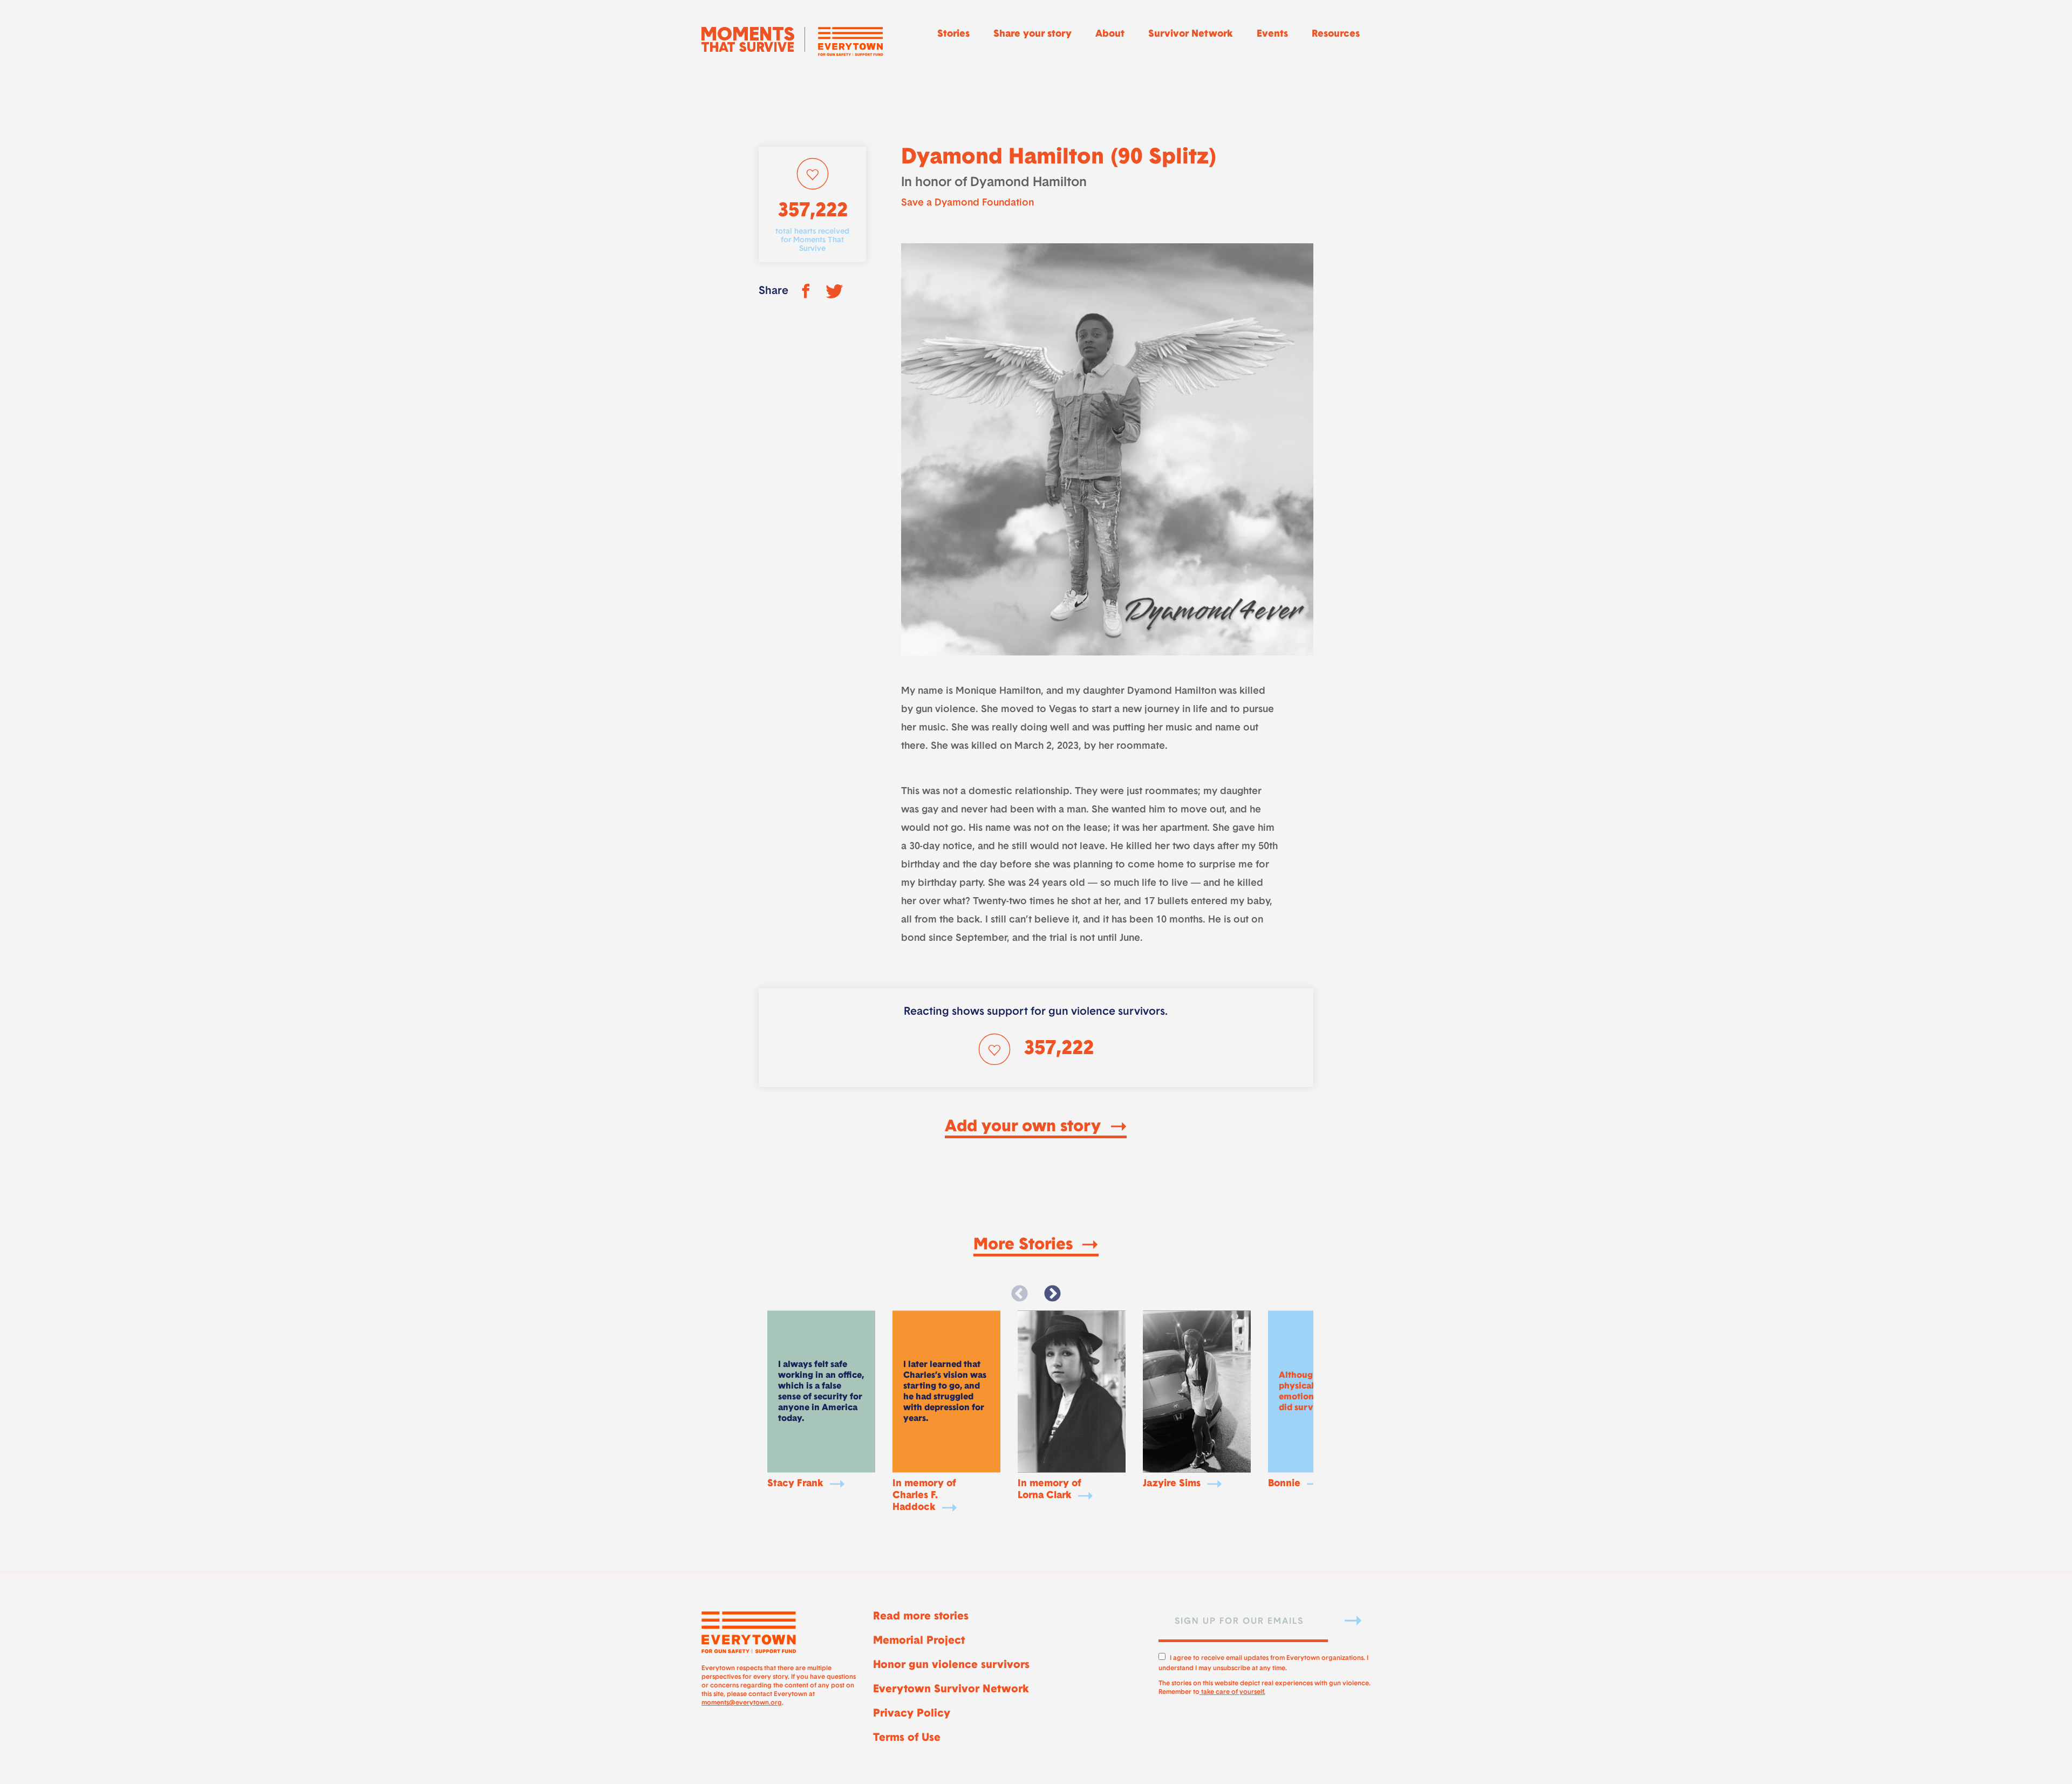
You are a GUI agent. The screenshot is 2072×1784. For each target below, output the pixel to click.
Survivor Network (1191, 35)
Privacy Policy (912, 1714)
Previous (1020, 1295)
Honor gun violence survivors (951, 1665)
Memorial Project (919, 1641)
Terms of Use (907, 1738)
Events (1272, 35)
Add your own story (1025, 1127)
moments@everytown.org (742, 1703)
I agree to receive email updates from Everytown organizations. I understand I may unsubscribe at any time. (1263, 1662)
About (1110, 35)
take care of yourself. (1232, 1692)
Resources (1336, 35)
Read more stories (921, 1617)
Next (1052, 1295)
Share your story (1032, 35)
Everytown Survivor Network (951, 1690)
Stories (953, 35)
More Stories (1025, 1246)
